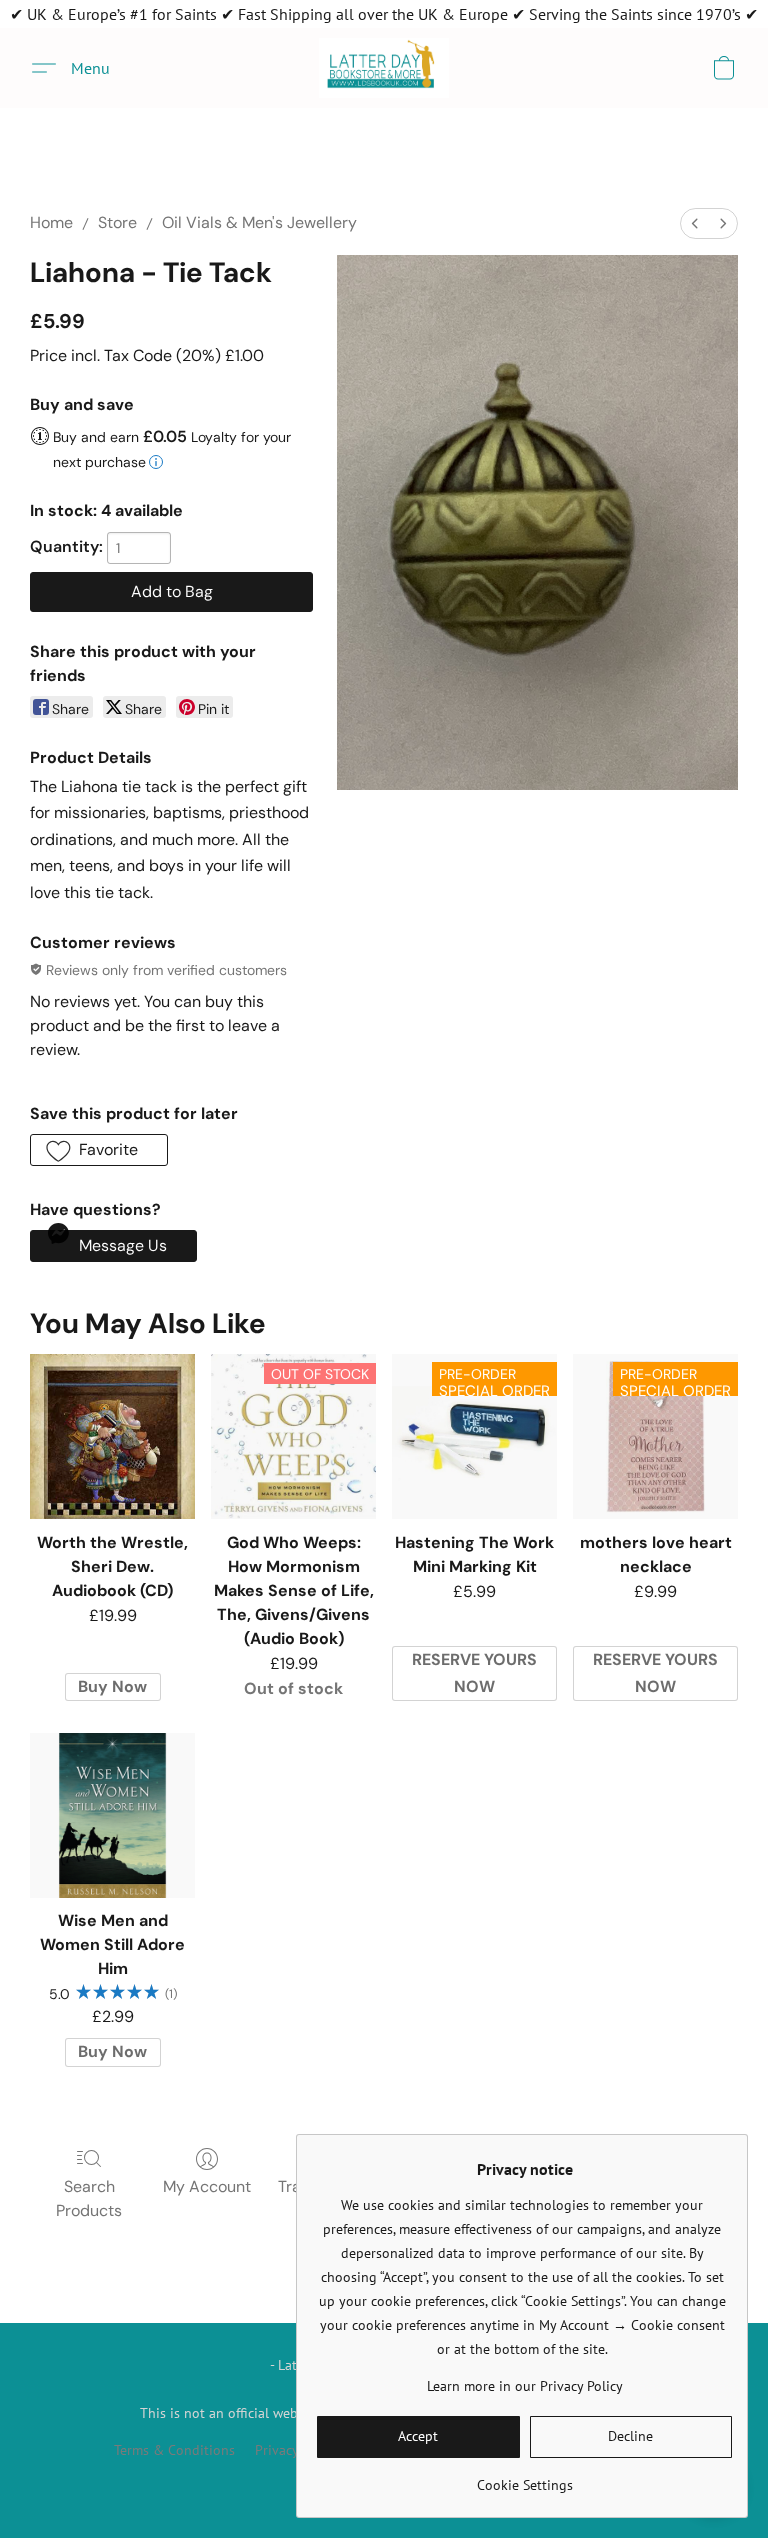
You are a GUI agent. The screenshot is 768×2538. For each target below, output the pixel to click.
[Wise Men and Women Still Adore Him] (112, 1815)
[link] (524, 2477)
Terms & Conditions (174, 2450)
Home (51, 222)
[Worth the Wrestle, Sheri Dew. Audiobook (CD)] (112, 1436)
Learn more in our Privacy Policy (525, 2386)
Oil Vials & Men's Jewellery (259, 222)
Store (117, 222)
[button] (384, 68)
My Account (207, 2186)
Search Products (89, 2198)
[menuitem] (695, 223)
